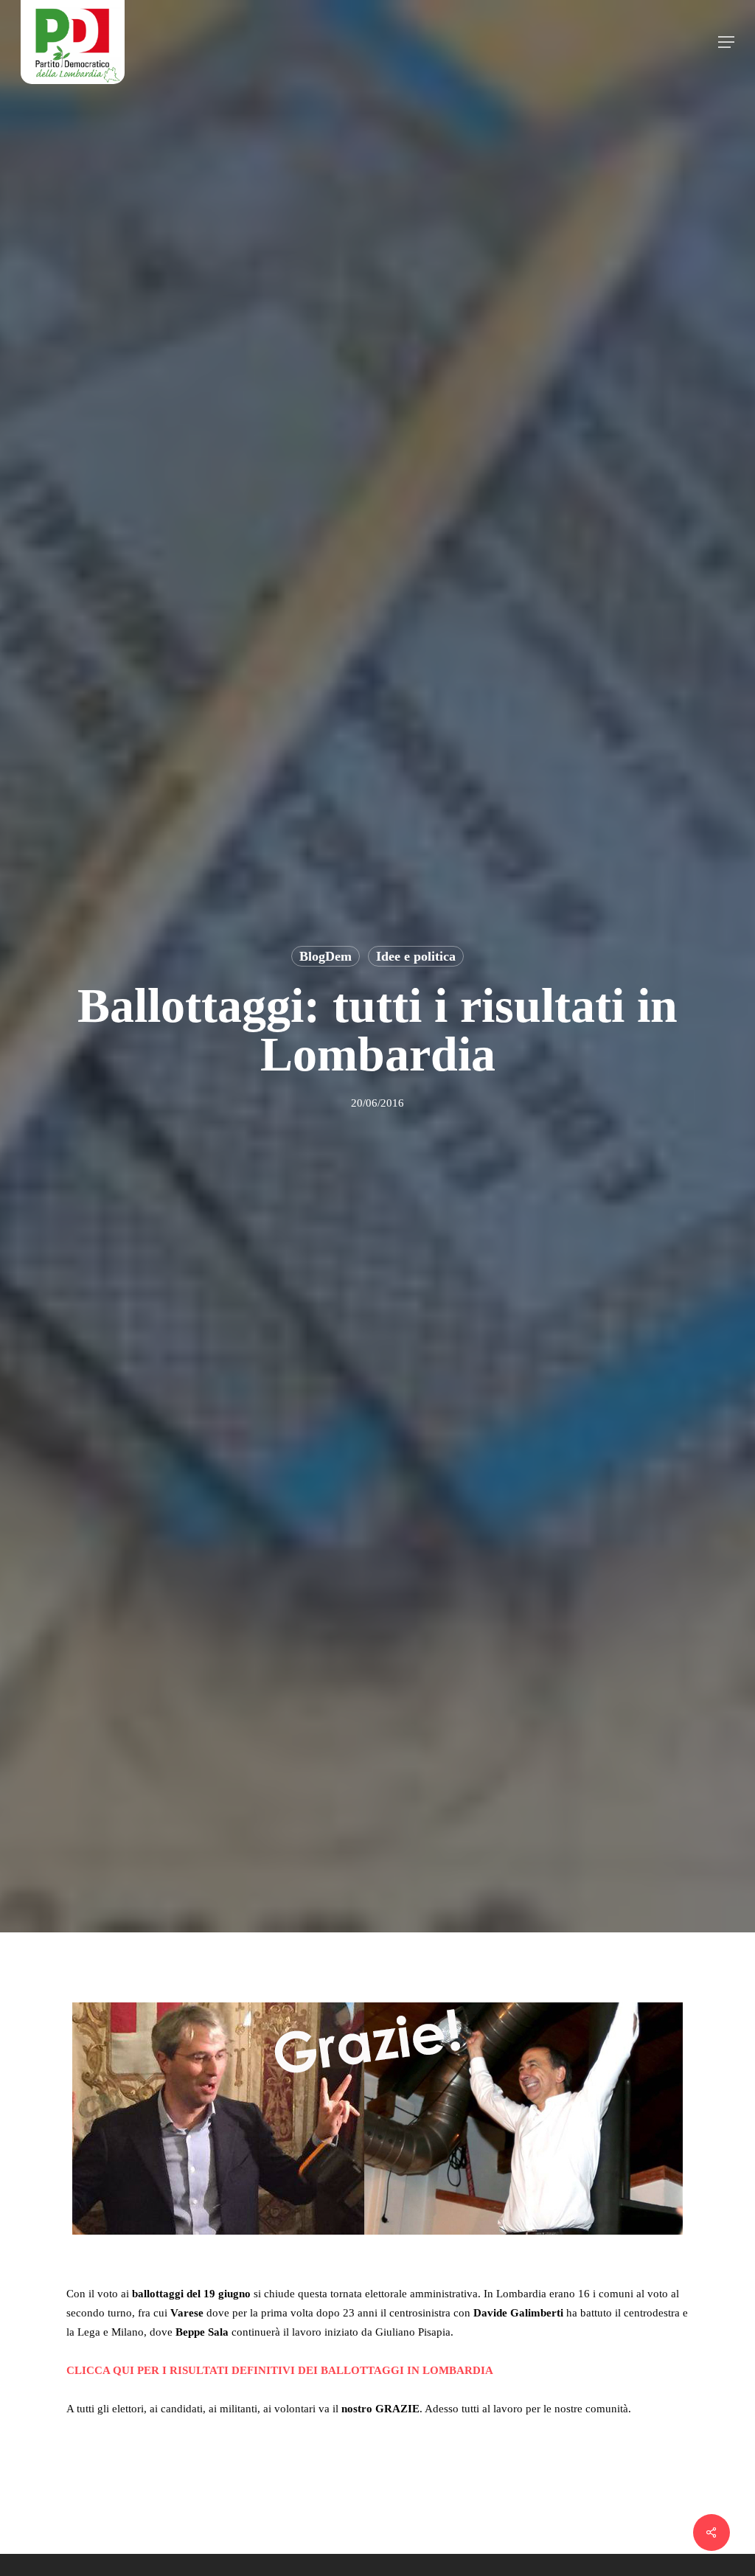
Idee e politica (416, 956)
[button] (726, 42)
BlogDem (326, 956)
